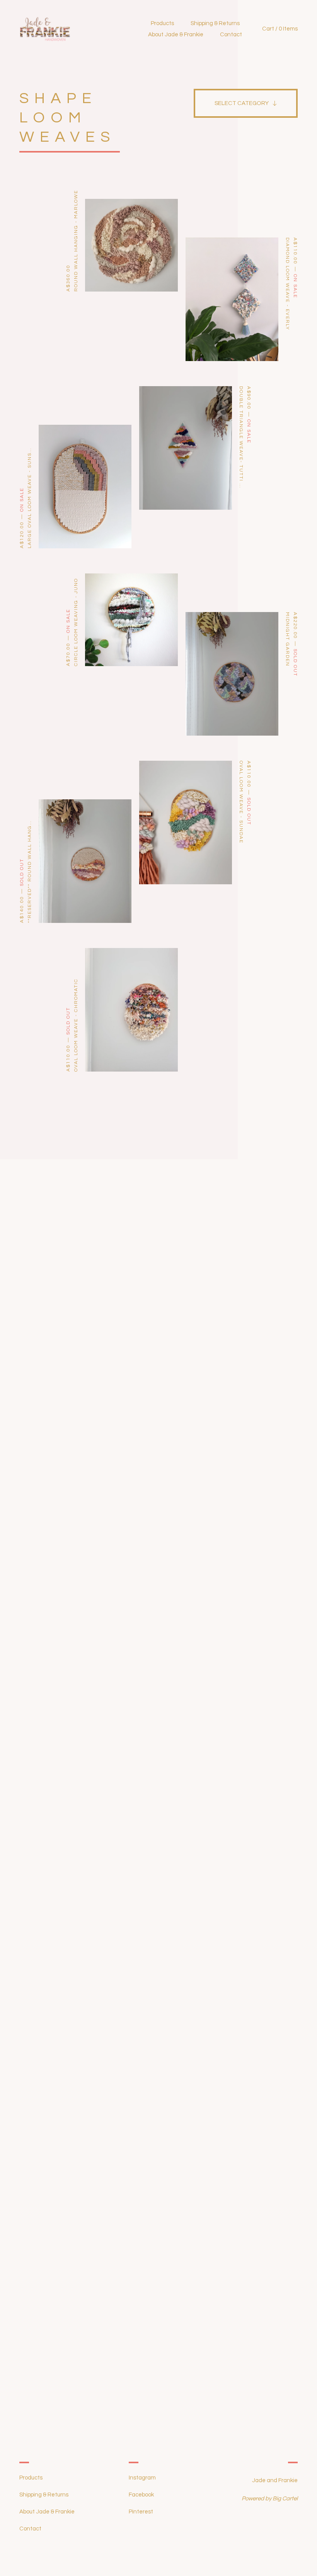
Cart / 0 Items (280, 29)
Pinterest (141, 2512)
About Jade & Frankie (176, 35)
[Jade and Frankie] (74, 29)
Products (162, 23)
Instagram (142, 2478)
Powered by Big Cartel (270, 2499)
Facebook (141, 2495)
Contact (231, 35)
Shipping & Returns (215, 23)
